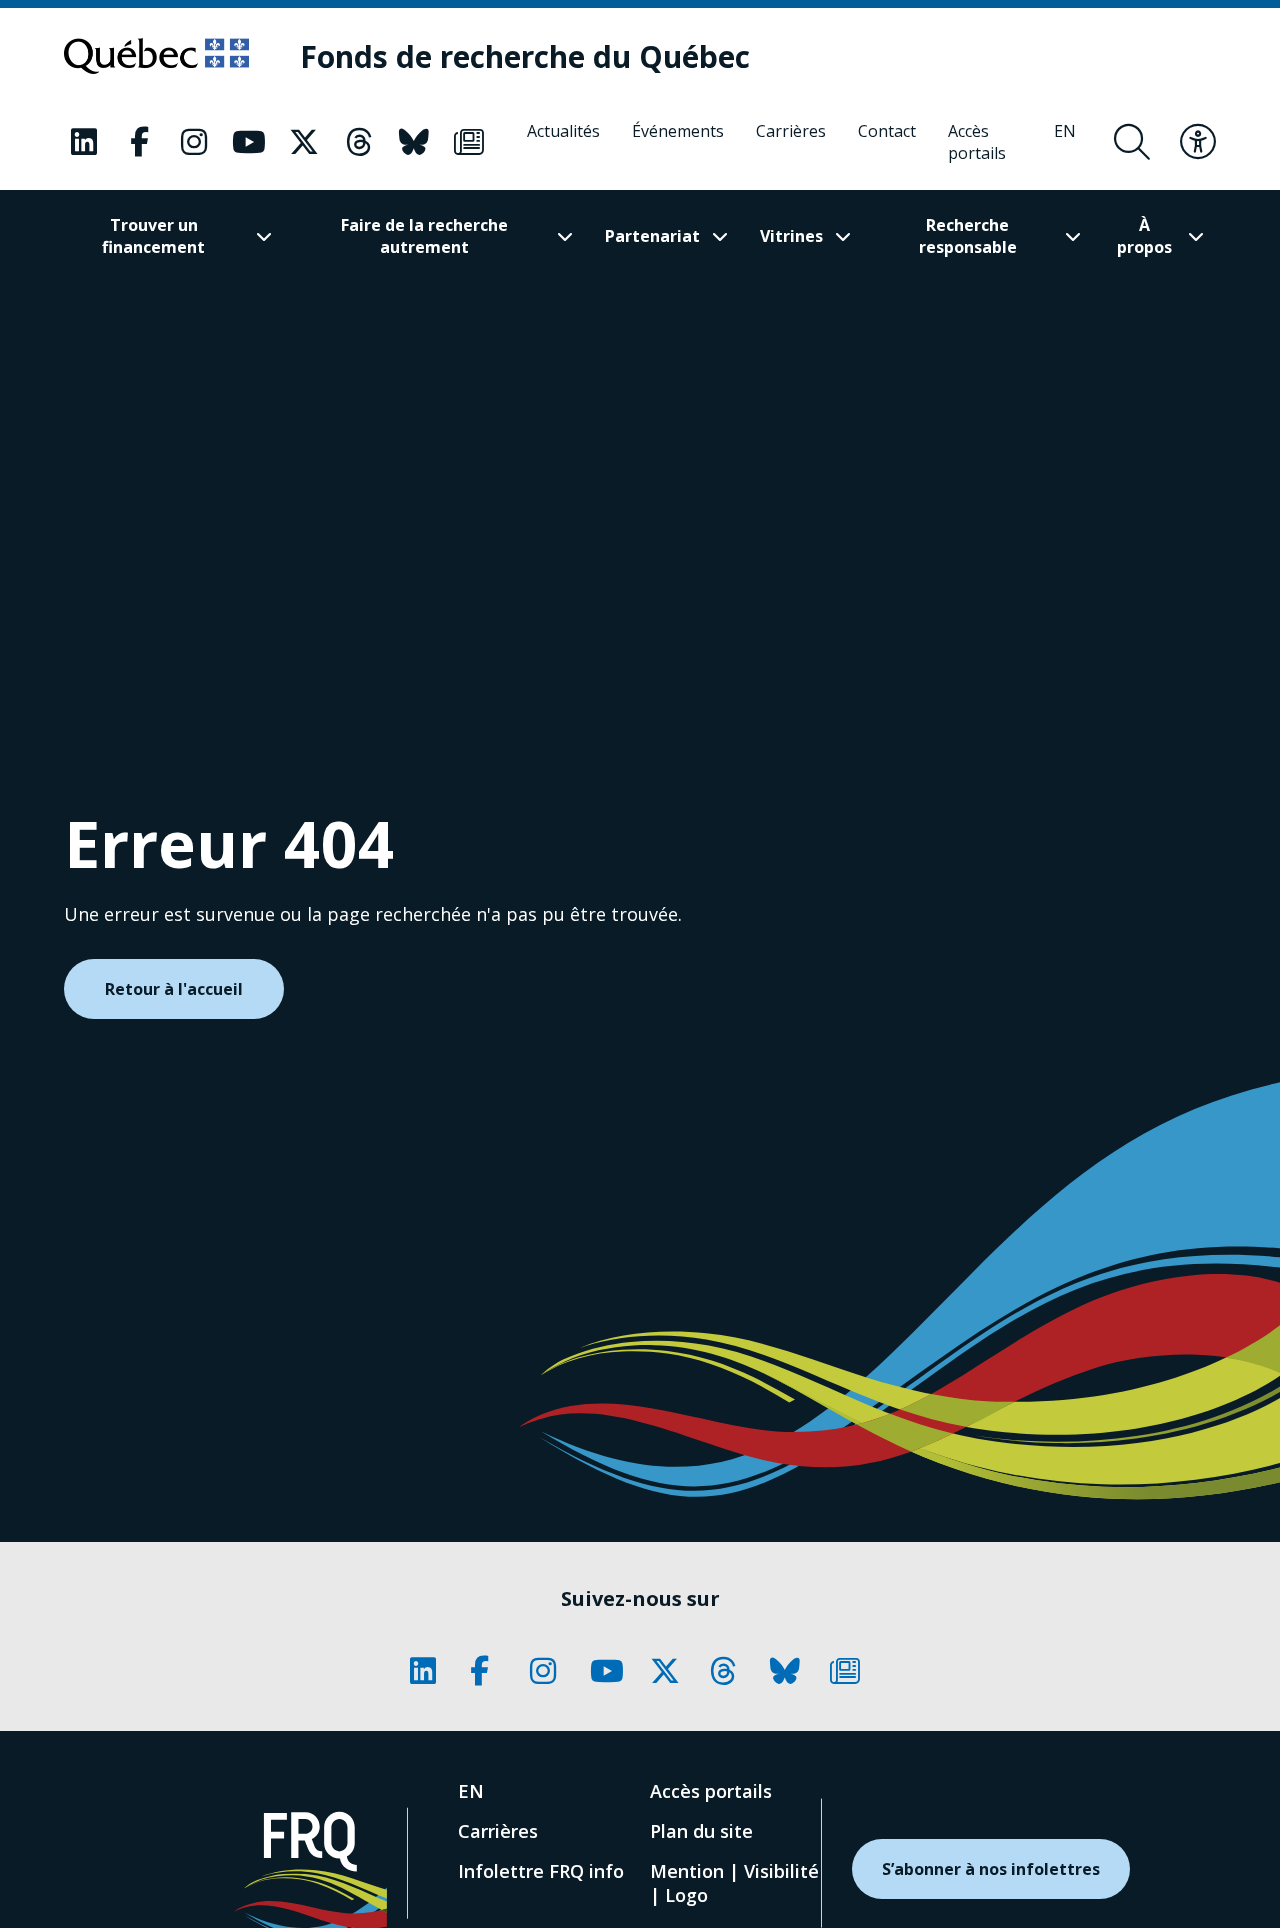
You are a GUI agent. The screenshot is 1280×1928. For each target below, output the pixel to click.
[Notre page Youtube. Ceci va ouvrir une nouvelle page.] (249, 142)
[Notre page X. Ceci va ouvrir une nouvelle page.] (304, 142)
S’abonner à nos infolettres (991, 1869)
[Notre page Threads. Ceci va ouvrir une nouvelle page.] (359, 142)
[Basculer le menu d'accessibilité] (1198, 142)
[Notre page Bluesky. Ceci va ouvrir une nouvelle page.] (414, 142)
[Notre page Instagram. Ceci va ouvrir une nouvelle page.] (194, 142)
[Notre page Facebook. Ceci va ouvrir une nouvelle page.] (139, 142)
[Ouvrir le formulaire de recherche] (1132, 142)
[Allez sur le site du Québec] (156, 56)
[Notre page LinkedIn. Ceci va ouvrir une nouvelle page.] (84, 142)
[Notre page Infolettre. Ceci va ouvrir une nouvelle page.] (469, 142)
